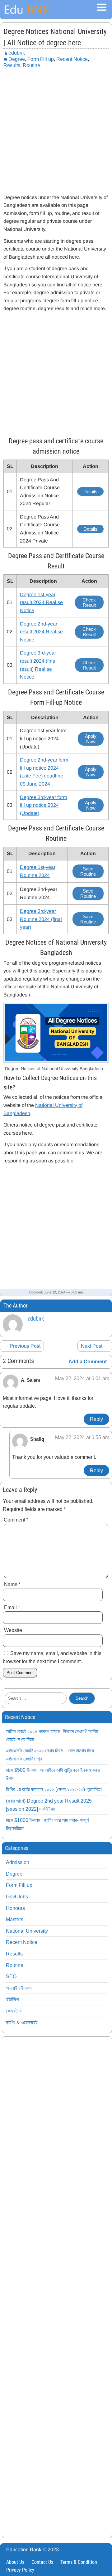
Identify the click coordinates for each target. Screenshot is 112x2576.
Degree (17, 59)
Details (90, 492)
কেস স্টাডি (14, 2011)
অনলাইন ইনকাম (19, 1988)
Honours (15, 1908)
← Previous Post (22, 1346)
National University (27, 1931)
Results (12, 65)
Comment (16, 1520)
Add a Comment (88, 1362)
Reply (96, 1419)
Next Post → (95, 1346)
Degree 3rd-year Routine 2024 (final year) (41, 919)
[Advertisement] (56, 130)
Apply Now (91, 739)
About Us (15, 2562)
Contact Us (42, 2562)
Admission (18, 1862)
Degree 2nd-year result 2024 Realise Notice (41, 632)
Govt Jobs (17, 1897)
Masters (15, 1919)
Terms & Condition (79, 2562)
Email (12, 1607)
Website (13, 1630)
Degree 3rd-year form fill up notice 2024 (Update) (43, 805)
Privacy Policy (20, 2570)
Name (12, 1584)
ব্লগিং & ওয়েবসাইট (22, 2022)
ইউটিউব (12, 1999)
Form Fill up (41, 59)
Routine (31, 65)
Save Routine (88, 871)
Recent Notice (72, 59)
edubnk (17, 53)
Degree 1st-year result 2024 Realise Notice (41, 602)
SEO (11, 1977)
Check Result (89, 602)
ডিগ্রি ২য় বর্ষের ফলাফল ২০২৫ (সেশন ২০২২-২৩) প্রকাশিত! (54, 1789)
